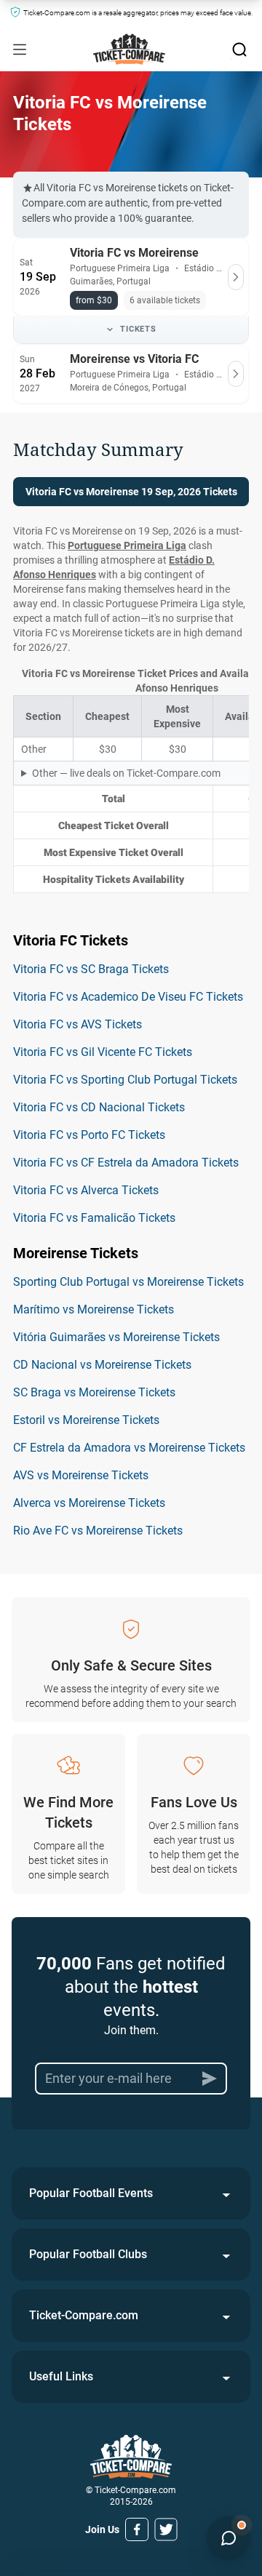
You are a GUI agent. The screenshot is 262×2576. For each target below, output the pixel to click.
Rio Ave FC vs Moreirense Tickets (98, 1531)
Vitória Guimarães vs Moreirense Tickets (116, 1337)
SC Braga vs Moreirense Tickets (94, 1392)
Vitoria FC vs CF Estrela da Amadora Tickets (126, 1163)
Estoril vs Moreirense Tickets (86, 1420)
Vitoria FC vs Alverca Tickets (86, 1190)
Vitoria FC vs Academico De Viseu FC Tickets (128, 997)
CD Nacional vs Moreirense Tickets (102, 1365)
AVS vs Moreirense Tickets (81, 1475)
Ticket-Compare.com (84, 2315)
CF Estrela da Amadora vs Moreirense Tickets (129, 1448)
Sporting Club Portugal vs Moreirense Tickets (128, 1282)
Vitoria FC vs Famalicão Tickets (94, 1218)
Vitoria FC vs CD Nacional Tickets (99, 1107)
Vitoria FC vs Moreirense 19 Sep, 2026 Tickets (131, 492)
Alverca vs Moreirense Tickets (89, 1503)
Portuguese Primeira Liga (127, 545)
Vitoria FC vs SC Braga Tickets (91, 969)
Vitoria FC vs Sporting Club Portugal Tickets (125, 1080)
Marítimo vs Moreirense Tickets (94, 1309)
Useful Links (61, 2376)
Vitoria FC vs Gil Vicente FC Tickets (103, 1052)
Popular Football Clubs (88, 2254)
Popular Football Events (91, 2193)
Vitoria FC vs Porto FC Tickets (89, 1135)
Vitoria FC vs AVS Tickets (78, 1024)
